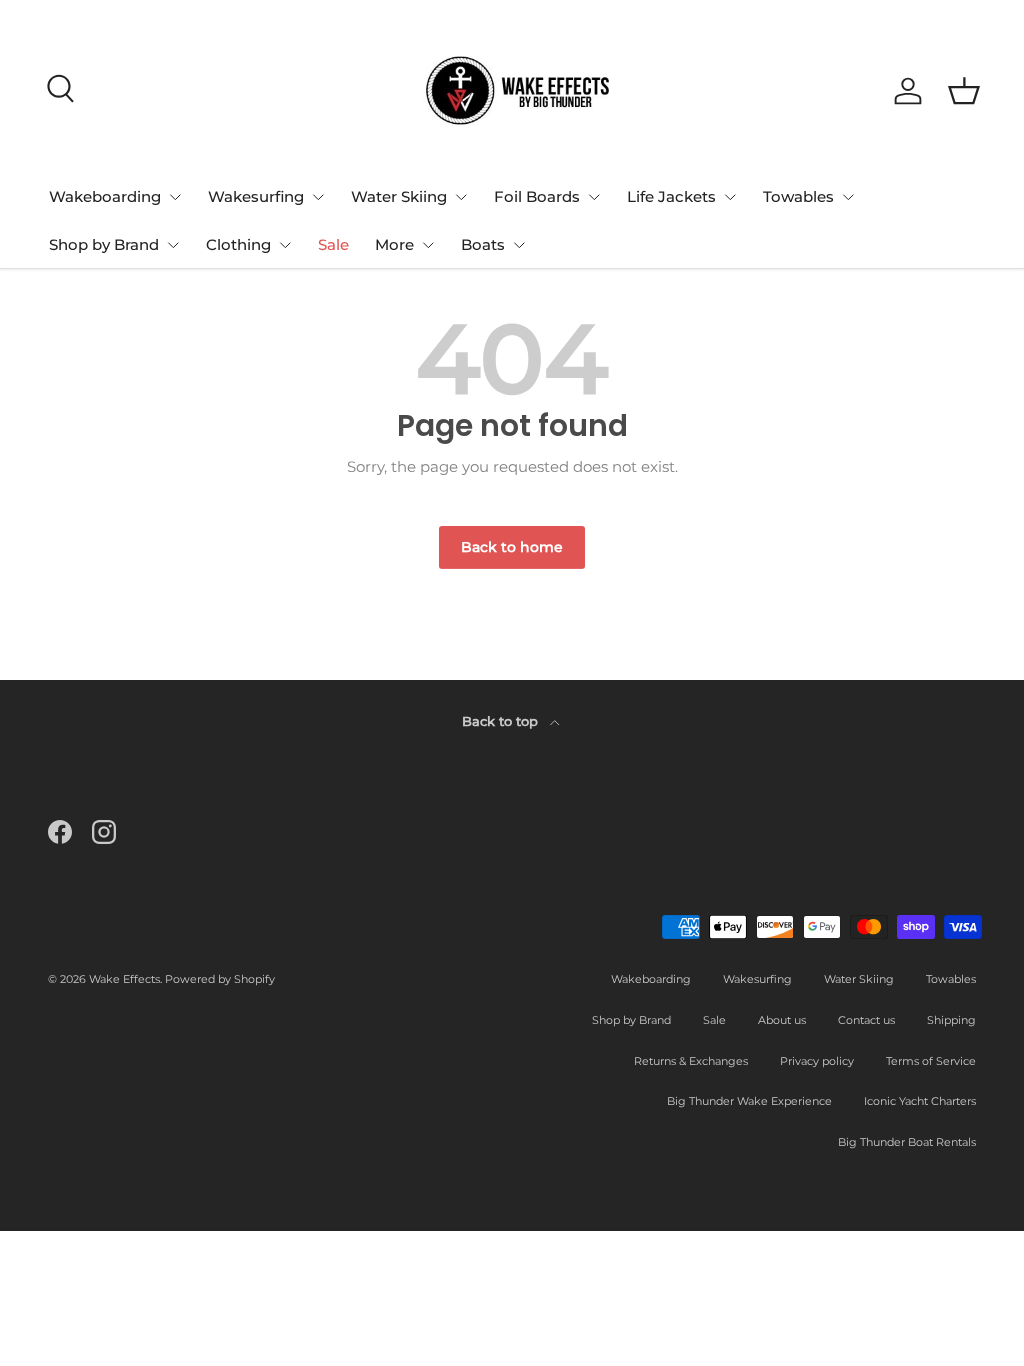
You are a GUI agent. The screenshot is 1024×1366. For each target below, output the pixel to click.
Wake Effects (124, 979)
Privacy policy (817, 1061)
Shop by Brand (104, 244)
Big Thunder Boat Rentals (907, 1142)
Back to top (502, 721)
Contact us (866, 1020)
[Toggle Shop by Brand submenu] (173, 245)
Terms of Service (931, 1061)
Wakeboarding (105, 196)
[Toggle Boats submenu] (519, 245)
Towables (798, 196)
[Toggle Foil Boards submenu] (594, 197)
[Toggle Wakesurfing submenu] (318, 197)
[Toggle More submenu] (428, 245)
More (394, 244)
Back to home (512, 547)
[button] (964, 91)
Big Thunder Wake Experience (749, 1101)
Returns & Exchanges (691, 1061)
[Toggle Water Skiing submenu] (461, 197)
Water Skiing (399, 196)
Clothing (238, 244)
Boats (483, 244)
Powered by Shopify (220, 979)
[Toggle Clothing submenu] (285, 245)
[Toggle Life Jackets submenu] (730, 197)
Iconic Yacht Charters (920, 1101)
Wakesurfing (256, 196)
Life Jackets (671, 196)
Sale (333, 244)
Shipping (951, 1020)
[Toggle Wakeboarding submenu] (175, 197)
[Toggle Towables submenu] (848, 197)
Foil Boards (537, 196)
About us (782, 1020)
